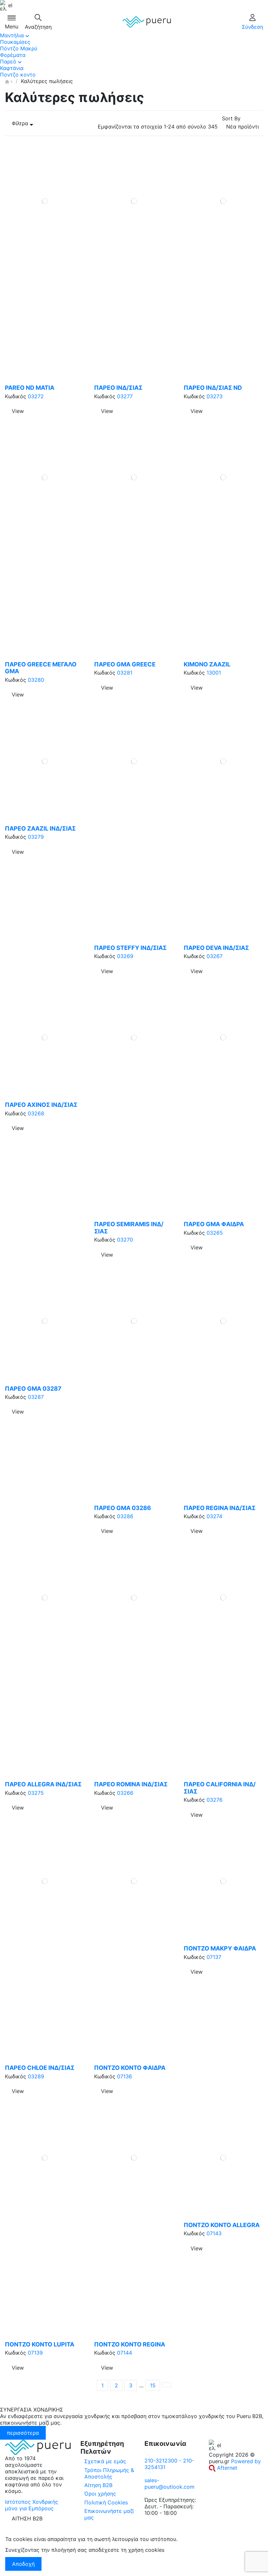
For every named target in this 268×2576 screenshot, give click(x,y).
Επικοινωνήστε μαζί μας (109, 2514)
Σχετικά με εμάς (105, 2461)
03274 (214, 1516)
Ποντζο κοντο (18, 75)
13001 (214, 673)
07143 (214, 2233)
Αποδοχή (23, 2564)
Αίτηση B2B (98, 2485)
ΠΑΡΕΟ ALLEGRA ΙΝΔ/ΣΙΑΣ (43, 1784)
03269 (125, 956)
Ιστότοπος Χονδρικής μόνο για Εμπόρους (32, 2505)
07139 (35, 2353)
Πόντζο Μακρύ (19, 48)
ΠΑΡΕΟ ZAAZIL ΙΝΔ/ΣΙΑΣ (40, 828)
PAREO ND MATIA (30, 388)
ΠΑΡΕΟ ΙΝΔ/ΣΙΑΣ (118, 388)
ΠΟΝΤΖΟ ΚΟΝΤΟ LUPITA (40, 2344)
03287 (36, 1397)
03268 (36, 1113)
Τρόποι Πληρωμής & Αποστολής (109, 2473)
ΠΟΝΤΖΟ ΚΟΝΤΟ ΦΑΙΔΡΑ (130, 2068)
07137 (214, 1957)
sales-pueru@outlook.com (169, 2483)
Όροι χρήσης (100, 2494)
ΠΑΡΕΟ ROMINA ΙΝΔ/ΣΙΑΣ (131, 1784)
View (18, 411)
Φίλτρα (21, 123)
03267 (215, 956)
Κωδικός (16, 396)
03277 (125, 396)
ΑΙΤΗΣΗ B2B (27, 2518)
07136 (125, 2076)
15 (153, 2385)
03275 (36, 1793)
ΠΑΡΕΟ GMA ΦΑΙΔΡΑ (214, 1224)
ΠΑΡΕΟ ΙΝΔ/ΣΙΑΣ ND (213, 388)
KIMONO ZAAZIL (207, 664)
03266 (125, 1793)
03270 (125, 1240)
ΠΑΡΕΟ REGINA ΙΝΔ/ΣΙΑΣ (220, 1508)
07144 (125, 2353)
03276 (215, 1800)
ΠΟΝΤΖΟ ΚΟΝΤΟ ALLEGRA (222, 2225)
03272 (36, 396)
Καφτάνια (12, 68)
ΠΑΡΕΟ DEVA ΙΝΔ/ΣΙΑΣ (216, 948)
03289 (36, 2076)
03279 (36, 837)
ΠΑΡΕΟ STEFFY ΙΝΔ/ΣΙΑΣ (130, 948)
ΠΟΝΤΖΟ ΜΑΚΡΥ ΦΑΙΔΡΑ (220, 1948)
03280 (36, 680)
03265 (215, 1233)
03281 (125, 673)
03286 (125, 1516)
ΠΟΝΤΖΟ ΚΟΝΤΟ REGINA (130, 2344)
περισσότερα (23, 2433)
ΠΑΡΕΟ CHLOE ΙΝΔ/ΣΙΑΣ (40, 2068)
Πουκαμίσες (15, 42)
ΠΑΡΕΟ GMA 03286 (123, 1508)
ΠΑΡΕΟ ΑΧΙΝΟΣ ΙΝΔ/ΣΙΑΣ (41, 1105)
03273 (215, 396)
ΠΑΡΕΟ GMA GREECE (125, 664)
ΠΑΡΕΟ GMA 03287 (33, 1389)
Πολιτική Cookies (106, 2502)
